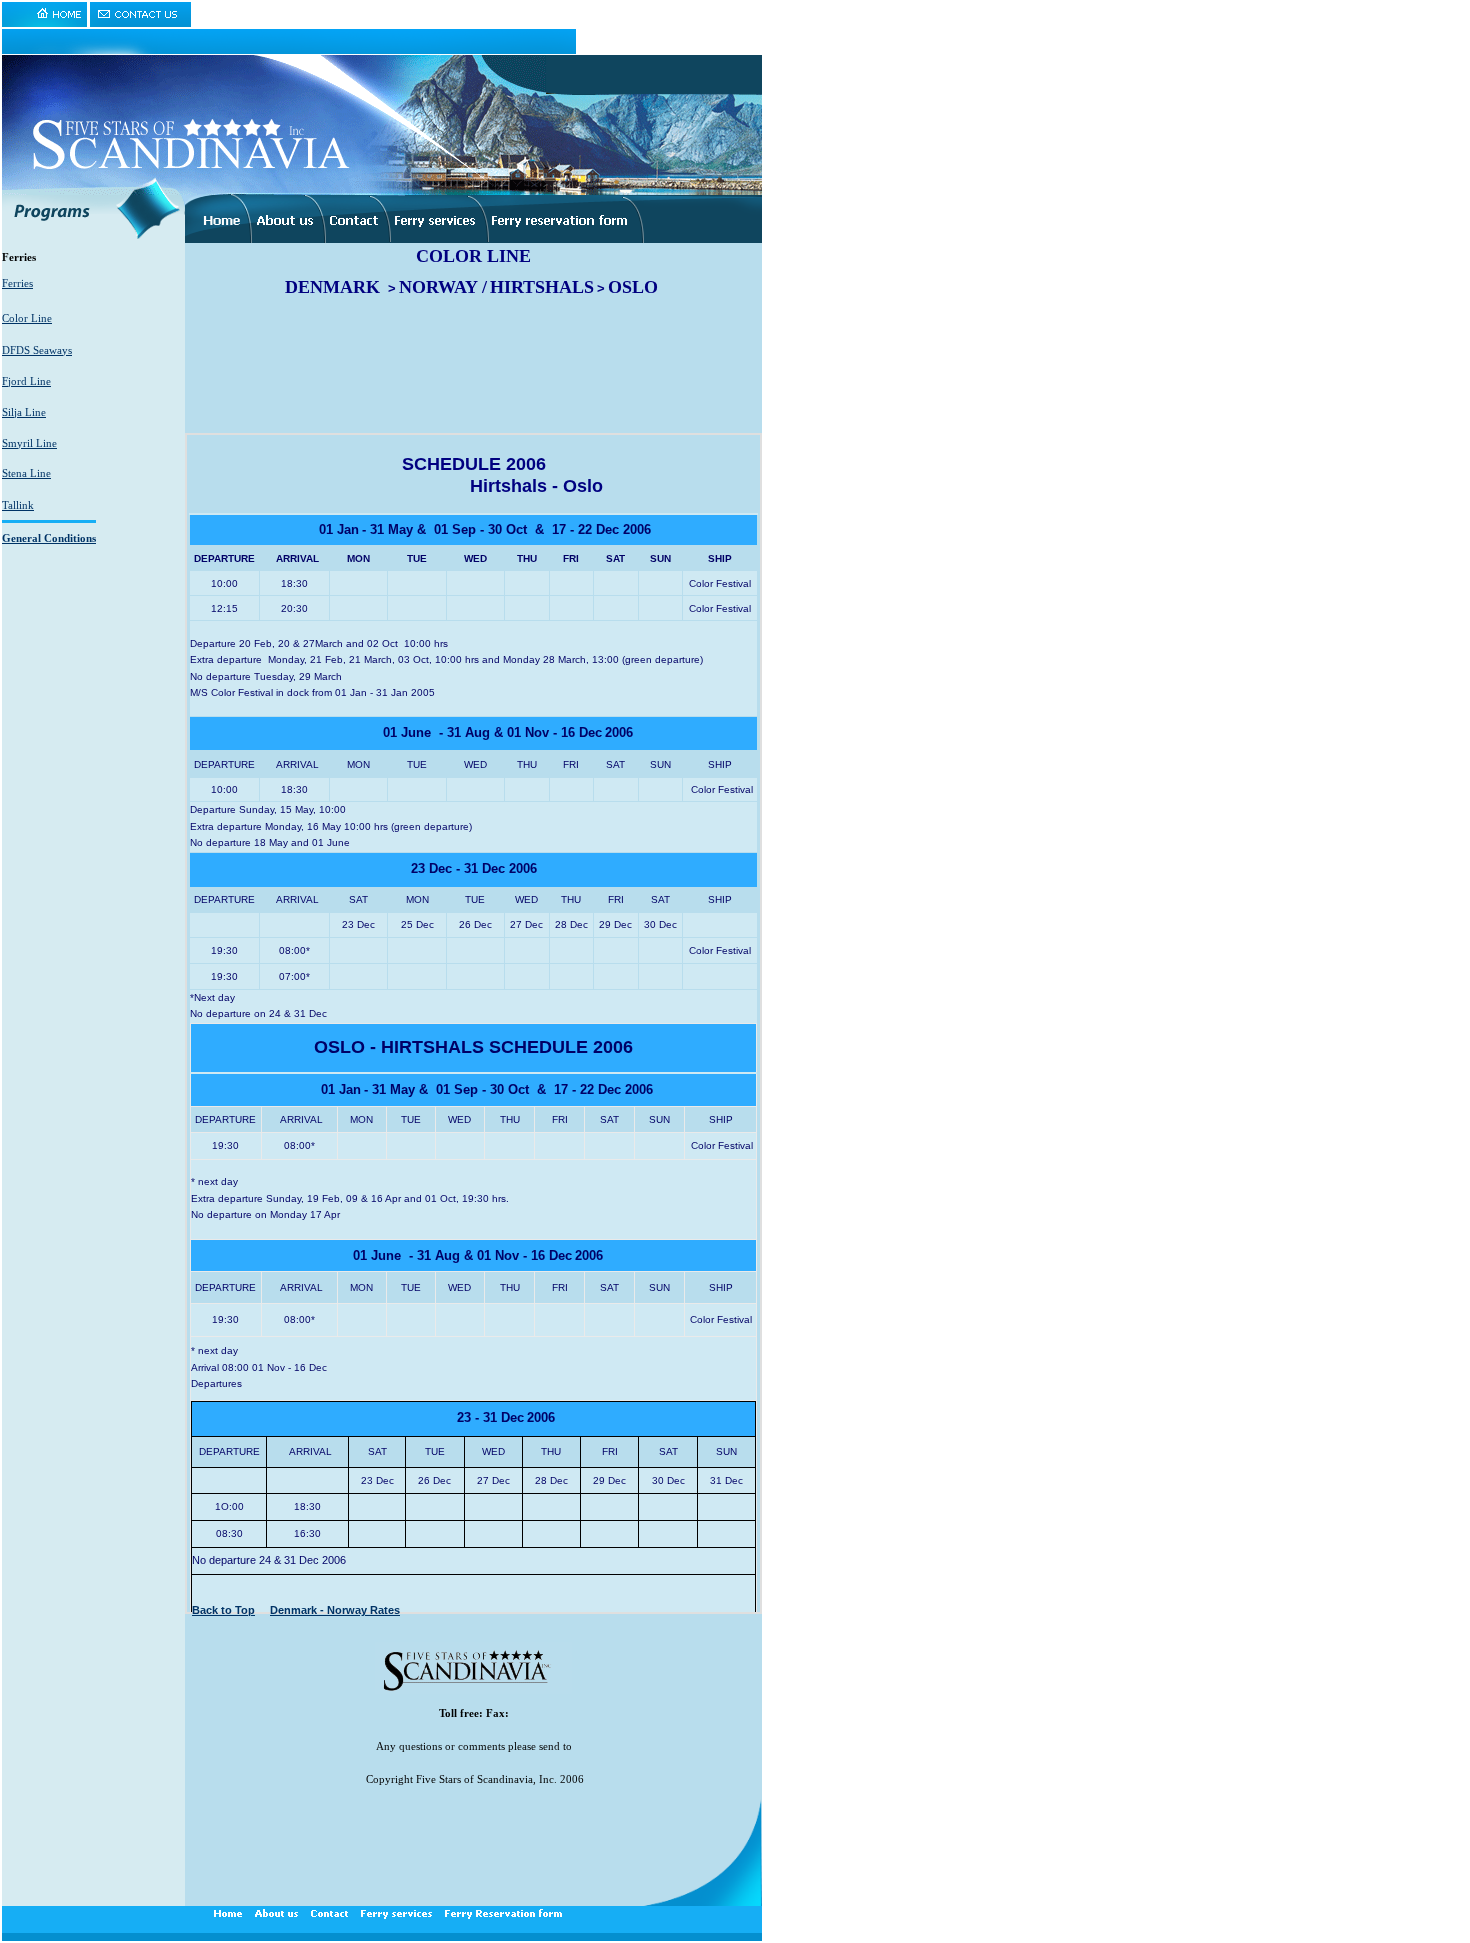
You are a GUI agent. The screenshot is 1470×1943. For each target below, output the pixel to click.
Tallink (18, 505)
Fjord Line (26, 381)
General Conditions (49, 538)
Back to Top (223, 1610)
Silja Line (24, 412)
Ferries (17, 283)
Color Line (27, 318)
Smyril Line (29, 443)
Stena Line (26, 473)
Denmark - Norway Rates (335, 1610)
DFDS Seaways (37, 350)
